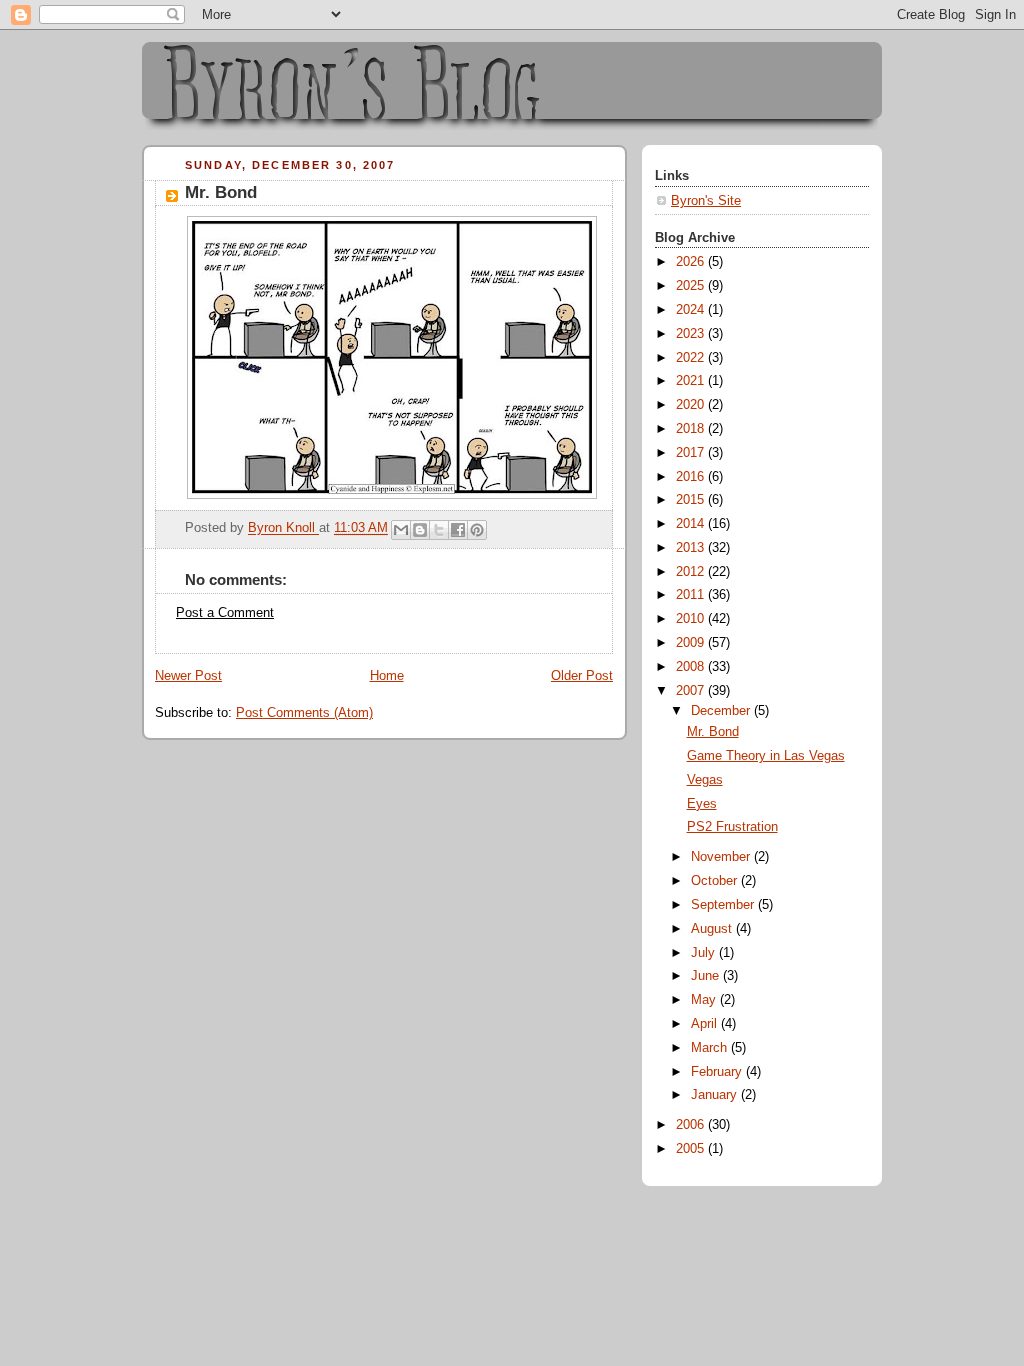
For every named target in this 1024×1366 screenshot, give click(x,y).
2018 (692, 429)
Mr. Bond (713, 732)
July (705, 953)
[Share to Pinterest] (477, 530)
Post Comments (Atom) (304, 713)
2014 (692, 524)
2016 (692, 477)
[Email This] (401, 530)
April (706, 1024)
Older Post (582, 676)
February (718, 1072)
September (724, 905)
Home (387, 676)
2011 (692, 595)
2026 (692, 262)
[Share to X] (439, 530)
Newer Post (188, 676)
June (707, 976)
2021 (692, 381)
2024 (692, 310)
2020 (692, 405)
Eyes (702, 804)
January (716, 1095)
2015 (692, 500)
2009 (692, 643)
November (722, 857)
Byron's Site (706, 201)
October (716, 881)
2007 (692, 691)
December (722, 711)
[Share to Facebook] (458, 530)
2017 (692, 453)
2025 (692, 286)
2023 (692, 334)
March (711, 1048)
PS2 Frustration (732, 827)
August (713, 929)
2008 (692, 667)
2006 (692, 1125)
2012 (692, 572)
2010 (692, 619)
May (705, 1000)
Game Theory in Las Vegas (766, 756)
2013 (692, 548)
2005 (692, 1149)
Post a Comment (225, 613)
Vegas (705, 780)
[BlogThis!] (420, 530)
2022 (692, 358)
